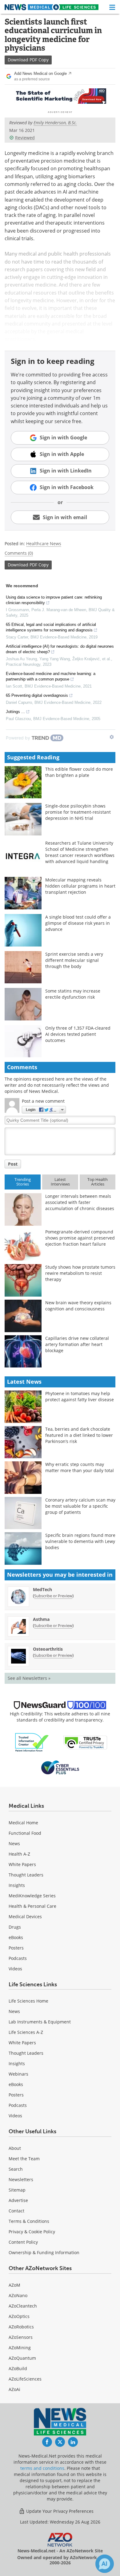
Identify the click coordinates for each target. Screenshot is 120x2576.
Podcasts (18, 1958)
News (14, 1843)
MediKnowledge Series (32, 1896)
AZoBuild (18, 2368)
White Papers (22, 1864)
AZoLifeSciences (25, 2379)
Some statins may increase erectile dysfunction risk (73, 994)
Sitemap (17, 2190)
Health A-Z (19, 1854)
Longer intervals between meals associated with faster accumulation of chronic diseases (80, 1202)
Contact (16, 2211)
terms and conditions (42, 2468)
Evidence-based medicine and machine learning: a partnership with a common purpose (51, 676)
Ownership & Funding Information (44, 2252)
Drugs (15, 1927)
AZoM (14, 2285)
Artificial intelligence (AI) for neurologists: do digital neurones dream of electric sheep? (60, 649)
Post (13, 1164)
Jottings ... (15, 712)
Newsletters (21, 2179)
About (15, 2148)
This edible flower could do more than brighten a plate (79, 772)
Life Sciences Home (28, 2001)
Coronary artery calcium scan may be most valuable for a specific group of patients (80, 1506)
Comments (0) (19, 553)
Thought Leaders (26, 1875)
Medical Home (23, 1823)
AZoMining (20, 2348)
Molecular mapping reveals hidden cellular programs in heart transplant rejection (80, 886)
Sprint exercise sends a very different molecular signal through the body (74, 960)
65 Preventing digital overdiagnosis (37, 695)
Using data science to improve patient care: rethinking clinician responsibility (54, 600)
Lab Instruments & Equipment (40, 2022)
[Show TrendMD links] (112, 737)
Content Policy (23, 2242)
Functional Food (25, 1833)
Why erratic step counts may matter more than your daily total (80, 1467)
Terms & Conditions (29, 2221)
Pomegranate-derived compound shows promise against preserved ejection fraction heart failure (80, 1238)
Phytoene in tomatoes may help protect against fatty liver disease (80, 1396)
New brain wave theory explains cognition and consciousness (78, 1306)
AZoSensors (21, 2337)
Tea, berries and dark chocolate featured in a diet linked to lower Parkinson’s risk (79, 1435)
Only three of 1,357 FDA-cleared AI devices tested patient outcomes (78, 1034)
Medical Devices (25, 1917)
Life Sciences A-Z (26, 2032)
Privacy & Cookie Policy (32, 2232)
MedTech (42, 1589)
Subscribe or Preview (53, 1596)
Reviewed (25, 138)
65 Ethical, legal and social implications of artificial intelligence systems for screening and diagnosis (51, 627)
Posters (16, 1948)
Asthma (41, 1619)
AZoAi (14, 2389)
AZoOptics (19, 2316)
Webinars (18, 2074)
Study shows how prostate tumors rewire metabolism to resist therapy (80, 1273)
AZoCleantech (23, 2306)
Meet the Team (24, 2159)
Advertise (18, 2200)
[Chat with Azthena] (105, 2564)
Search (16, 2169)
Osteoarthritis (48, 1649)
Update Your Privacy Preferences (59, 2511)
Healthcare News (44, 544)
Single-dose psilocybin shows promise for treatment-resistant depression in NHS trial (78, 812)
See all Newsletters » (29, 1678)
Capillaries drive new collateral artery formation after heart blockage (77, 1344)
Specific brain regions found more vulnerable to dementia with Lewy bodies (80, 1541)
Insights (17, 1885)
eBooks (16, 1937)
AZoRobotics (21, 2327)
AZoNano (18, 2295)
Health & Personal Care (32, 1906)
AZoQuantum (22, 2358)
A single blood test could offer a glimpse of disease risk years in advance (78, 923)
